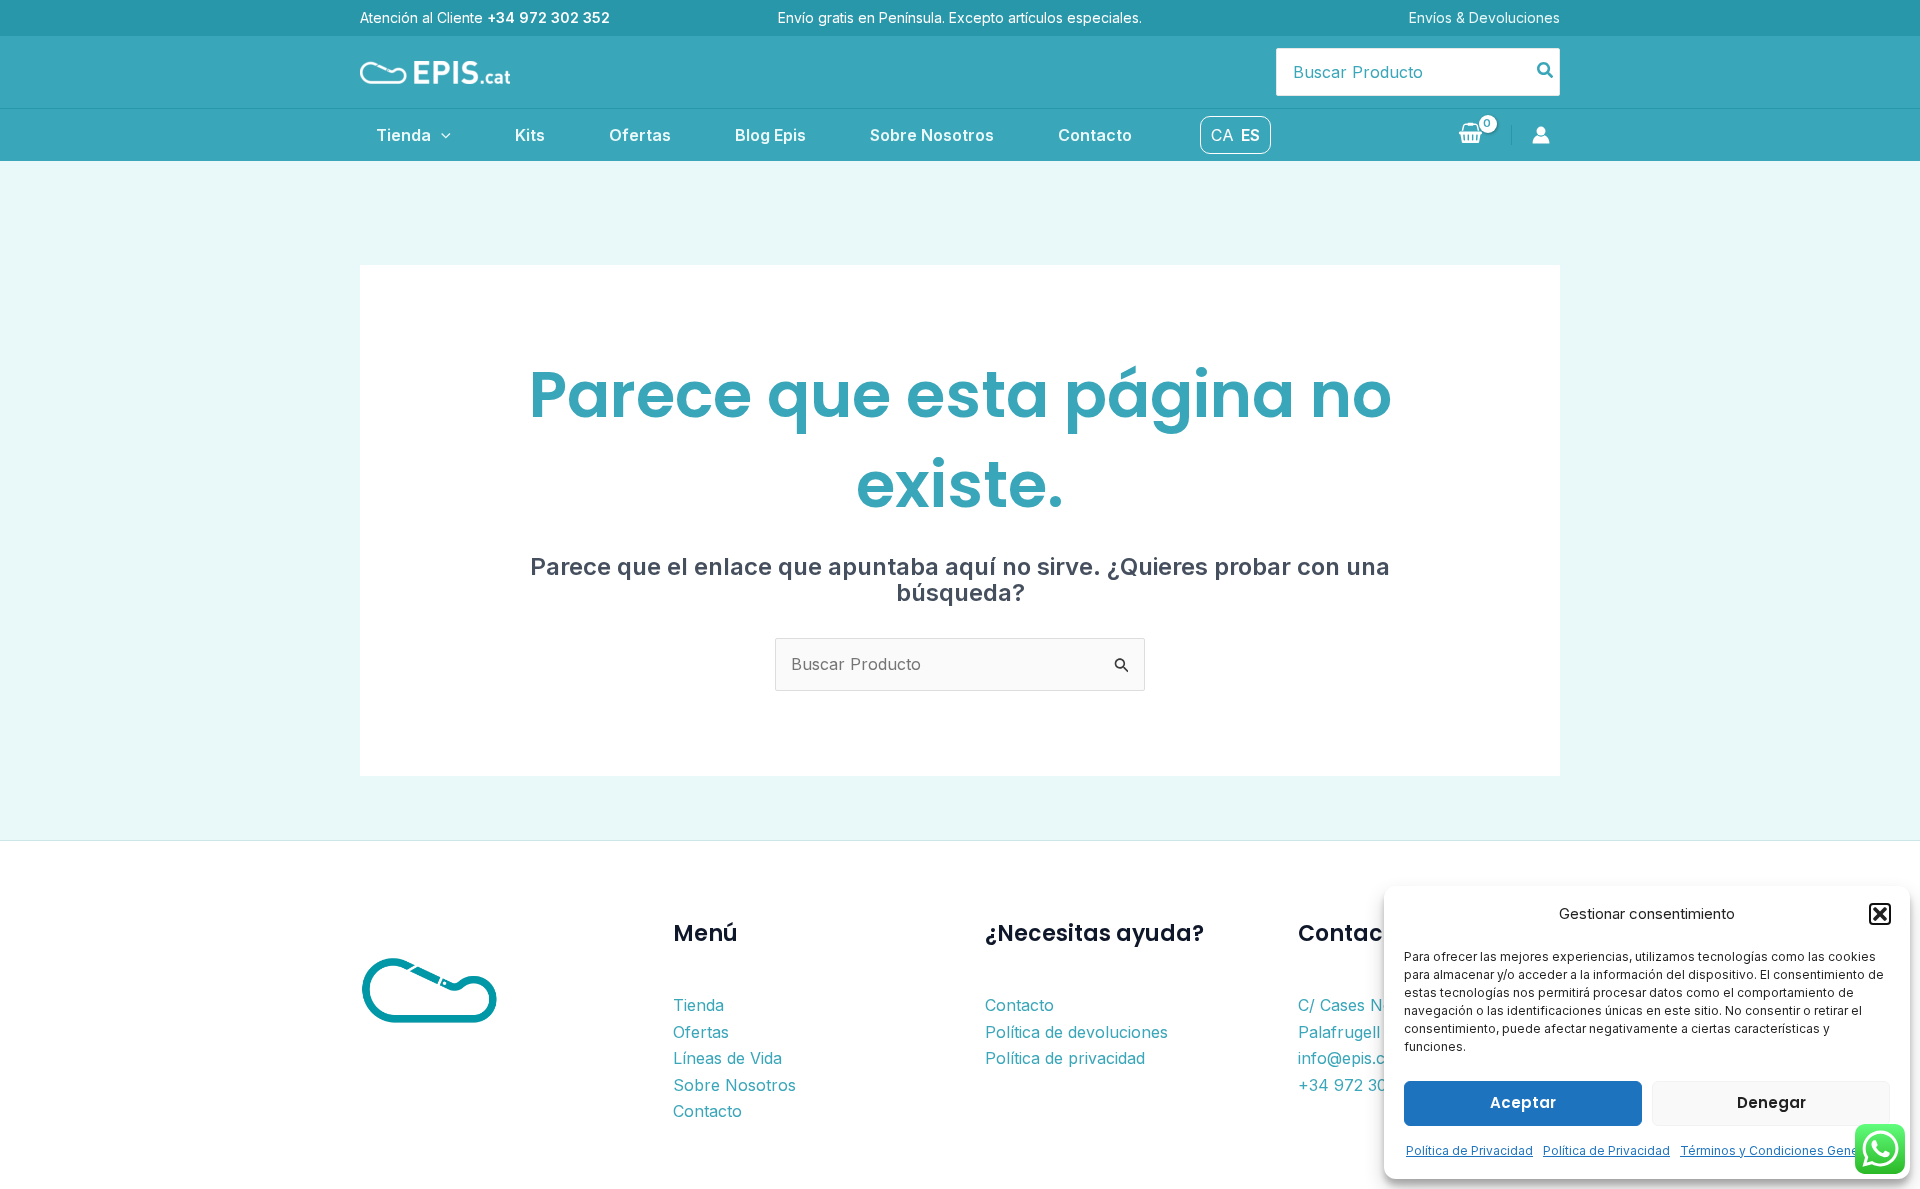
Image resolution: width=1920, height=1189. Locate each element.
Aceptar (1523, 1102)
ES (1250, 135)
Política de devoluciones (1076, 1032)
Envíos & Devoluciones (1484, 17)
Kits (530, 135)
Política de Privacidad (1469, 1150)
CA (1222, 135)
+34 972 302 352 (1363, 1085)
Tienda (403, 135)
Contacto (1095, 135)
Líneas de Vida (727, 1058)
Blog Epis (770, 135)
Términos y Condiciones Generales (1784, 1150)
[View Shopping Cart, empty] (1470, 135)
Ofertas (640, 135)
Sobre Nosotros (932, 135)
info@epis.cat (1348, 1058)
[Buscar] (1546, 72)
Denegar (1771, 1102)
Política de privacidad (1065, 1058)
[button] (1880, 914)
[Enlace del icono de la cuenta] (1546, 135)
